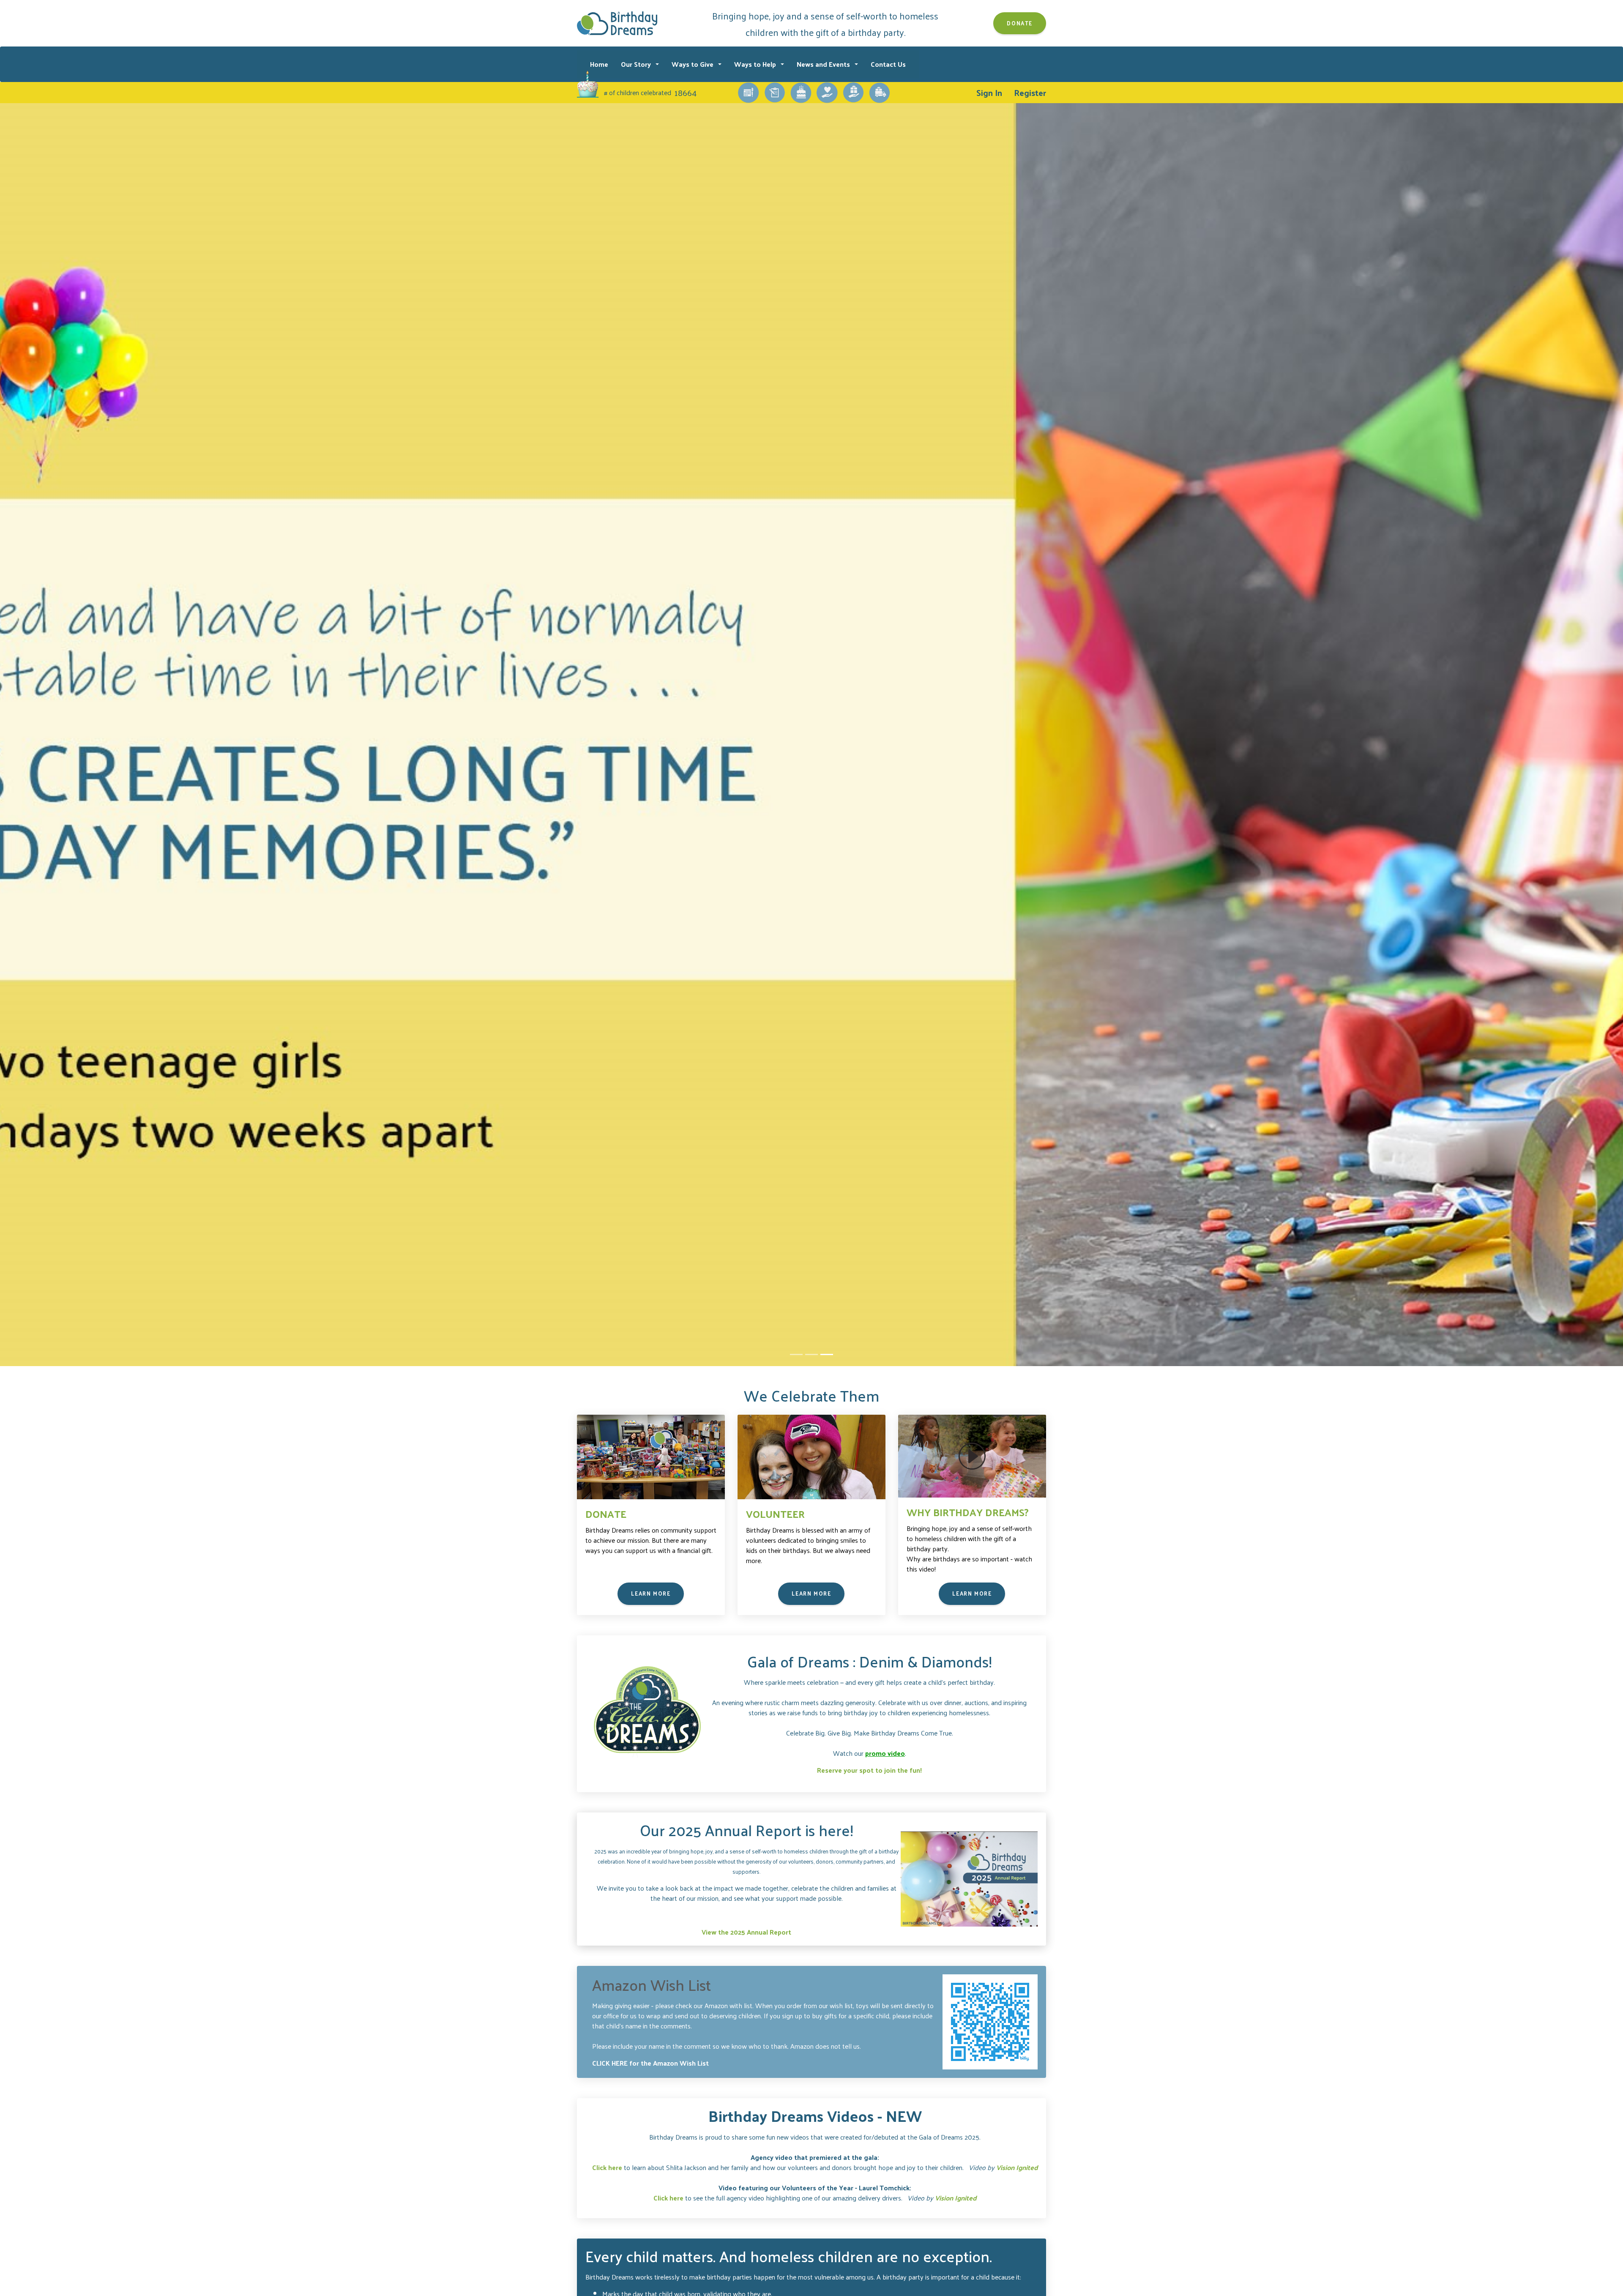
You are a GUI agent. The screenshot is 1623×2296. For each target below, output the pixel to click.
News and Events (824, 64)
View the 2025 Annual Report (746, 1932)
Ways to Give (693, 64)
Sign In (989, 93)
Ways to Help (756, 64)
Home (599, 64)
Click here (607, 2167)
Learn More (651, 1593)
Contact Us (888, 64)
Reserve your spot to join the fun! (869, 1770)
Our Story (637, 64)
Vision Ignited (1017, 2167)
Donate (1020, 23)
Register (1030, 93)
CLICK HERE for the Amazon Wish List (650, 2063)
